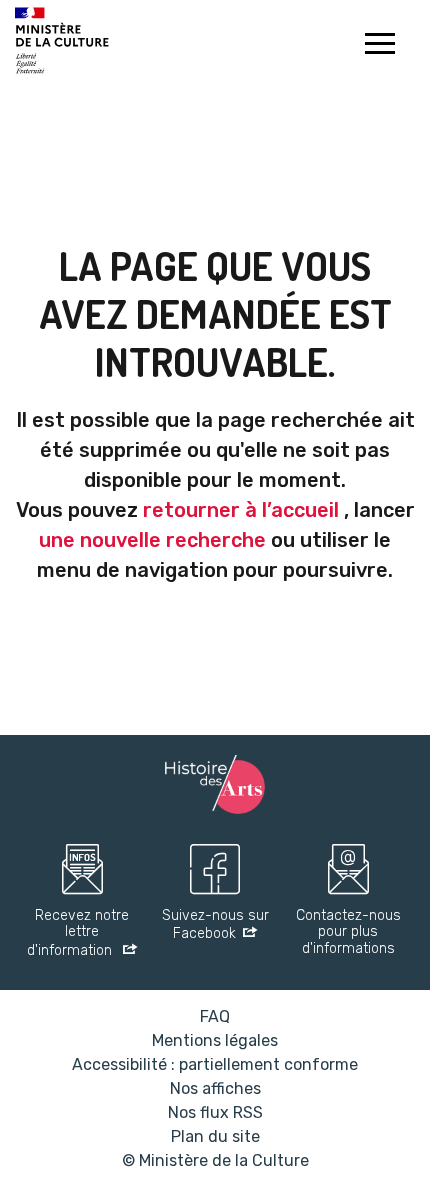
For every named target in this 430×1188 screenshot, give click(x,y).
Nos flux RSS (215, 1112)
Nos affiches (215, 1088)
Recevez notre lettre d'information (78, 934)
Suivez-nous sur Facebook (215, 925)
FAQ (215, 1016)
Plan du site (215, 1136)
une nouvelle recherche (152, 540)
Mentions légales (215, 1040)
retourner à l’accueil (241, 510)
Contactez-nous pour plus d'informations (348, 933)
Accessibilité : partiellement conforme (215, 1064)
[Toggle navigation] (379, 46)
